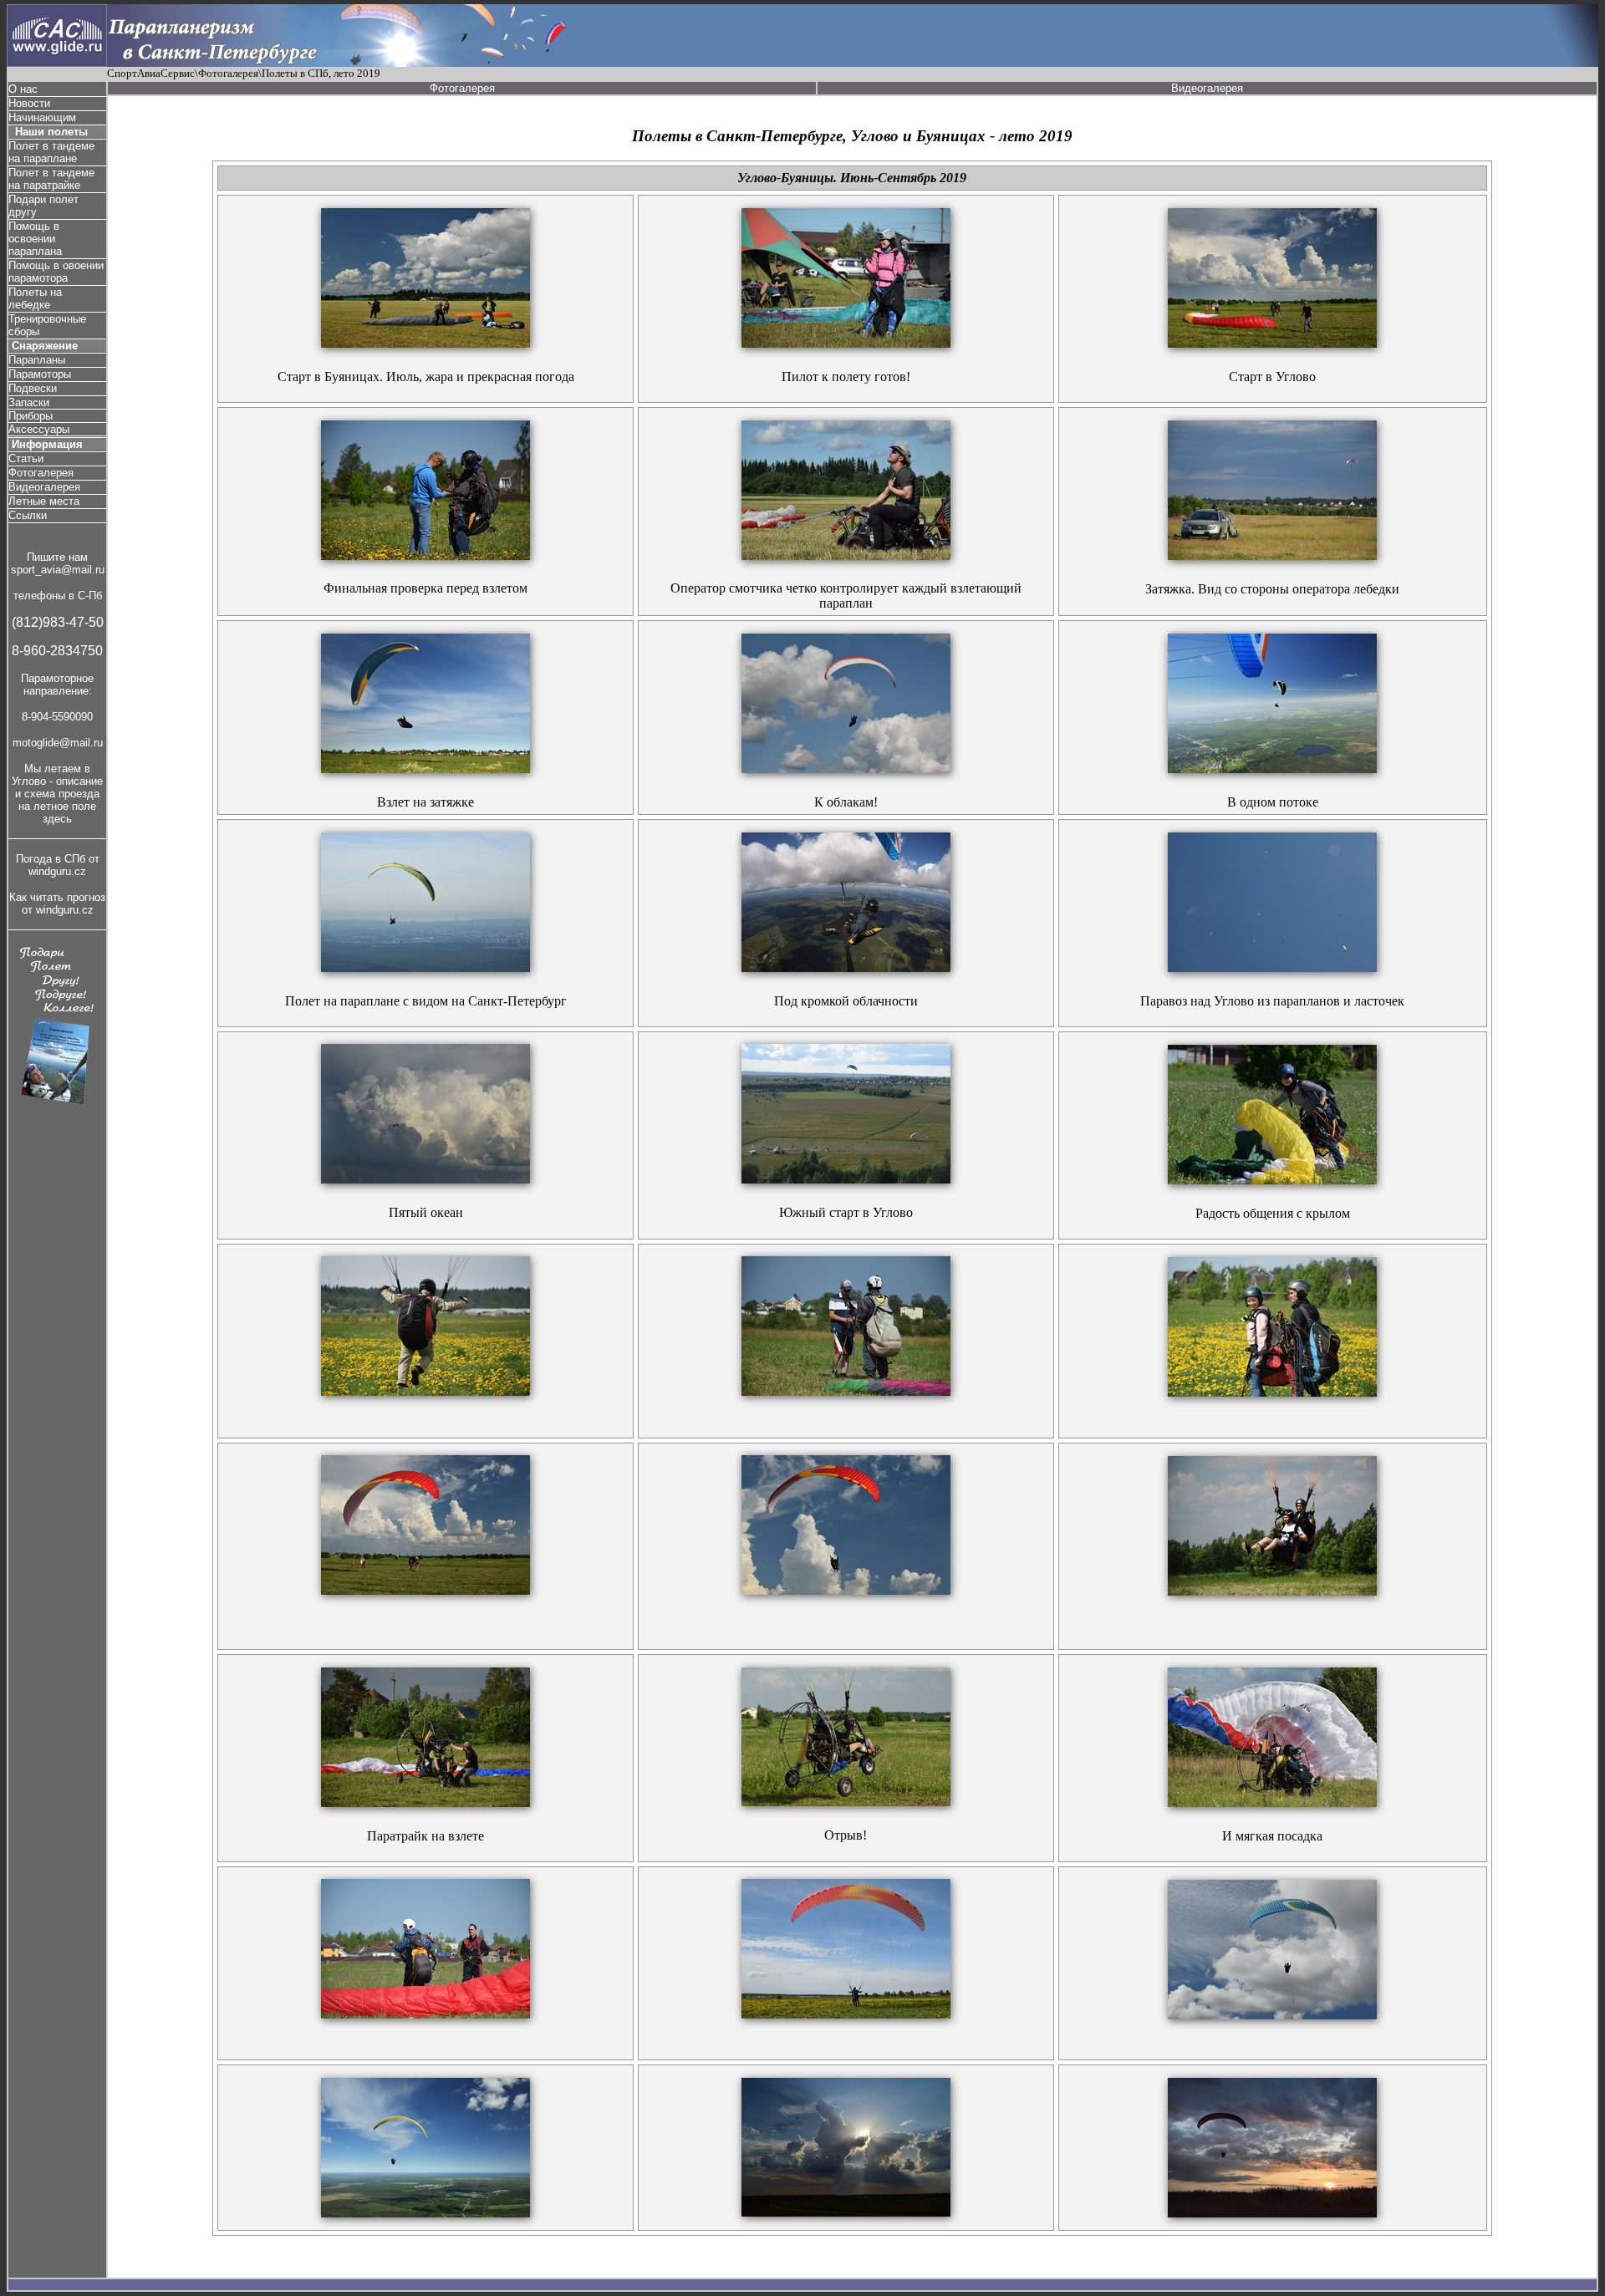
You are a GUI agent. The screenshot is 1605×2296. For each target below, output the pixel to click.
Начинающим (42, 117)
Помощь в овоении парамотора (56, 272)
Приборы (31, 416)
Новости (29, 103)
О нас (23, 89)
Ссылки (28, 515)
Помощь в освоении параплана (35, 239)
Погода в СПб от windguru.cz (58, 865)
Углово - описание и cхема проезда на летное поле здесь (57, 800)
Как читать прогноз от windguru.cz (57, 904)
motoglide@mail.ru (58, 743)
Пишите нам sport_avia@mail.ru (58, 563)
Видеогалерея (44, 487)
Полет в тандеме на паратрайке (51, 179)
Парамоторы (40, 374)
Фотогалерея (41, 473)
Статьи (26, 458)
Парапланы (37, 360)
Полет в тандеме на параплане (51, 152)
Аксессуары (39, 429)
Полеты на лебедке (35, 298)
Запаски (29, 402)
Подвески (33, 388)
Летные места (44, 501)
